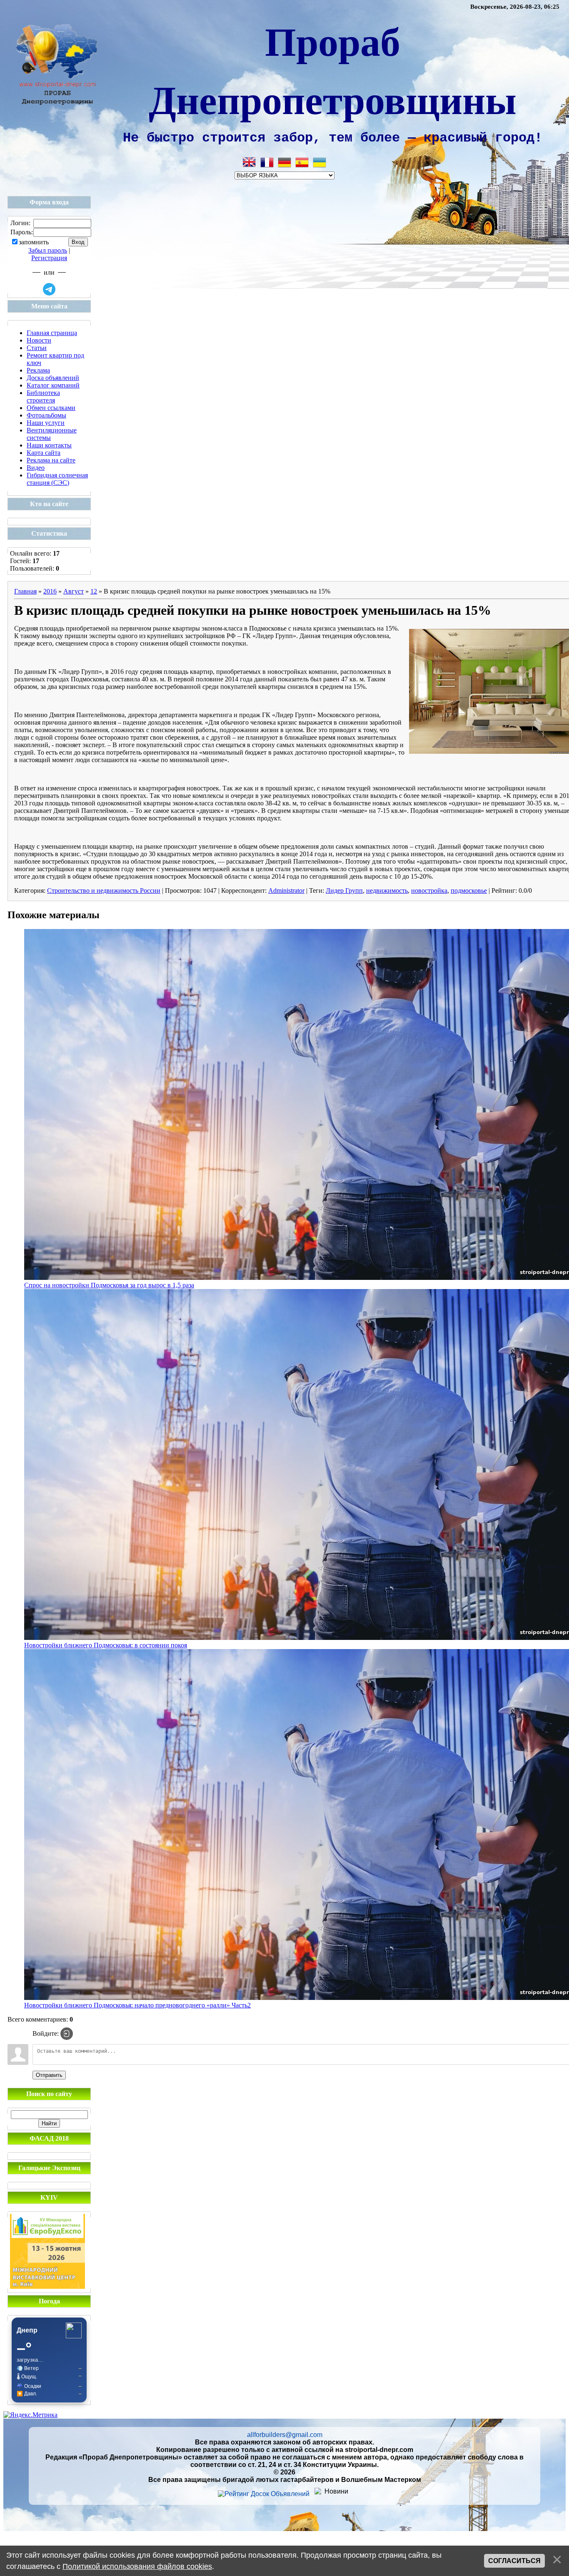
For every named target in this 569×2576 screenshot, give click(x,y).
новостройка (429, 891)
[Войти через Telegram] (49, 289)
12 (94, 591)
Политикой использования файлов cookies (137, 2566)
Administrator (286, 891)
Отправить (49, 2075)
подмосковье (469, 891)
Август (74, 591)
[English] (250, 162)
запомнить (34, 242)
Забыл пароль (48, 250)
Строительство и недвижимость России (104, 891)
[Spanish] (302, 162)
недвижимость (387, 891)
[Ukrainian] (319, 162)
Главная (25, 591)
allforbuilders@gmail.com (285, 2435)
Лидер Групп (344, 891)
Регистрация (49, 258)
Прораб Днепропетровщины (333, 70)
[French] (267, 162)
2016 (50, 591)
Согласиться (514, 2561)
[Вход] (67, 2034)
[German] (284, 162)
